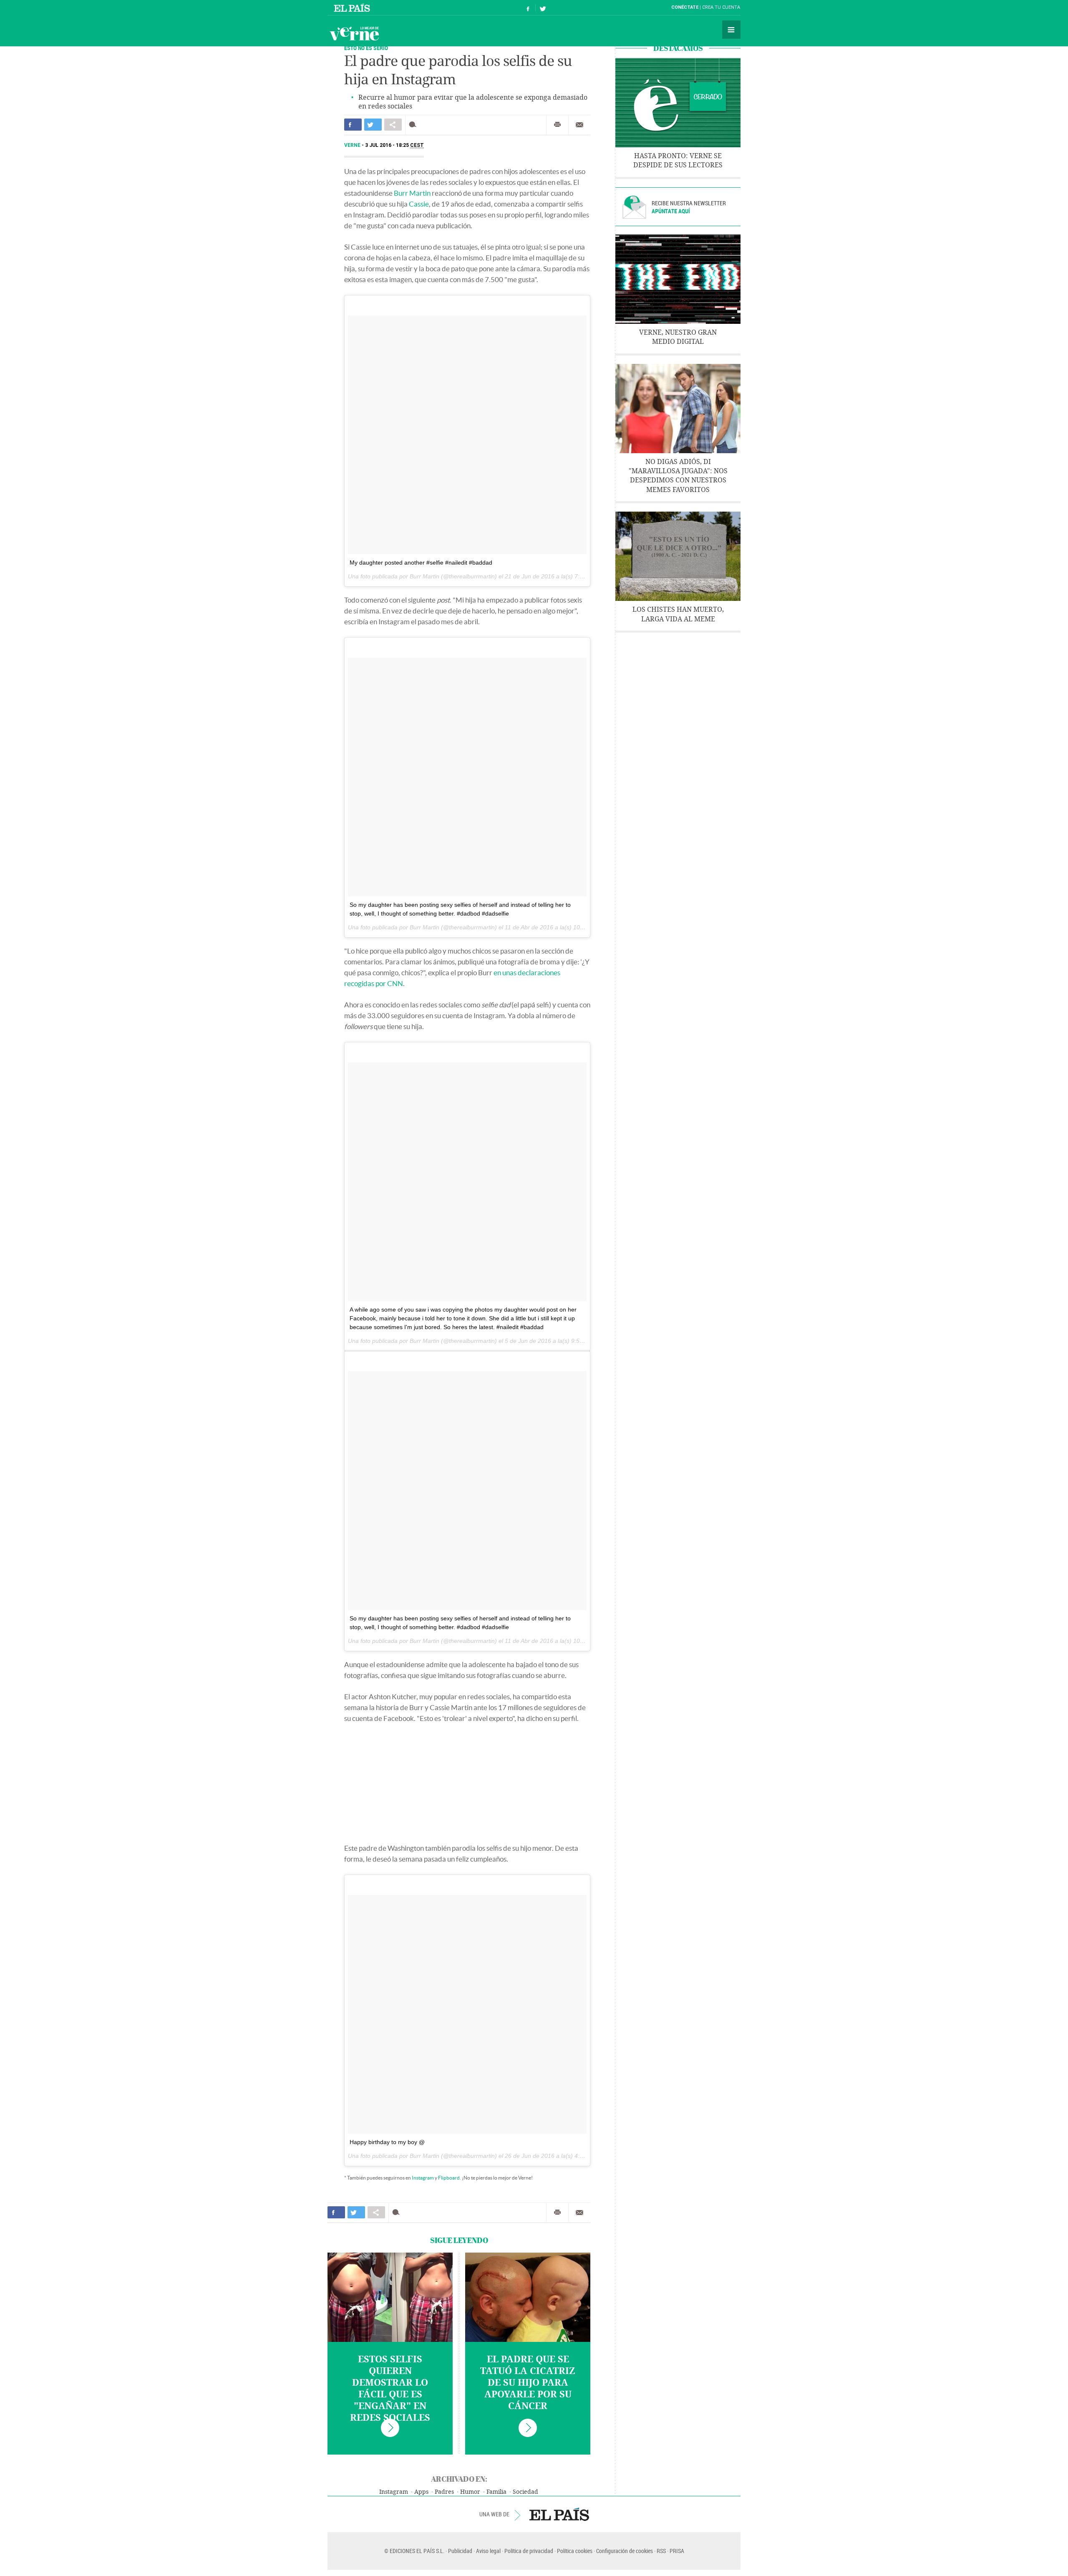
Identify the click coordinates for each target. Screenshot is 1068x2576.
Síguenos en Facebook (528, 8)
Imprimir (557, 125)
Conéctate (685, 7)
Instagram (423, 2178)
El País (353, 8)
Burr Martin (412, 193)
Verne (354, 33)
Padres (444, 2492)
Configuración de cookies (625, 2551)
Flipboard (449, 2178)
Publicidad (460, 2551)
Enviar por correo (579, 125)
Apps (421, 2492)
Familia (496, 2492)
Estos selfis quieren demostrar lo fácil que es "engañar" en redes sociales (390, 2389)
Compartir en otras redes (393, 125)
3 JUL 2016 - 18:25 (394, 145)
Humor (470, 2492)
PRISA (677, 2551)
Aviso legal (488, 2551)
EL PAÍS (559, 2514)
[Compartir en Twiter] (373, 125)
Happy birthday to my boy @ (387, 2142)
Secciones (731, 30)
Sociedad (525, 2492)
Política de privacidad (529, 2551)
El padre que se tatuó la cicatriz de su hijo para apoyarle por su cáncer (528, 2383)
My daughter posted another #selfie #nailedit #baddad (421, 563)
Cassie (419, 204)
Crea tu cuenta (721, 7)
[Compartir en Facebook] (353, 125)
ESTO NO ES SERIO (366, 48)
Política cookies (575, 2551)
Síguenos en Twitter (543, 8)
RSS (661, 2551)
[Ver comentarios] (414, 125)
